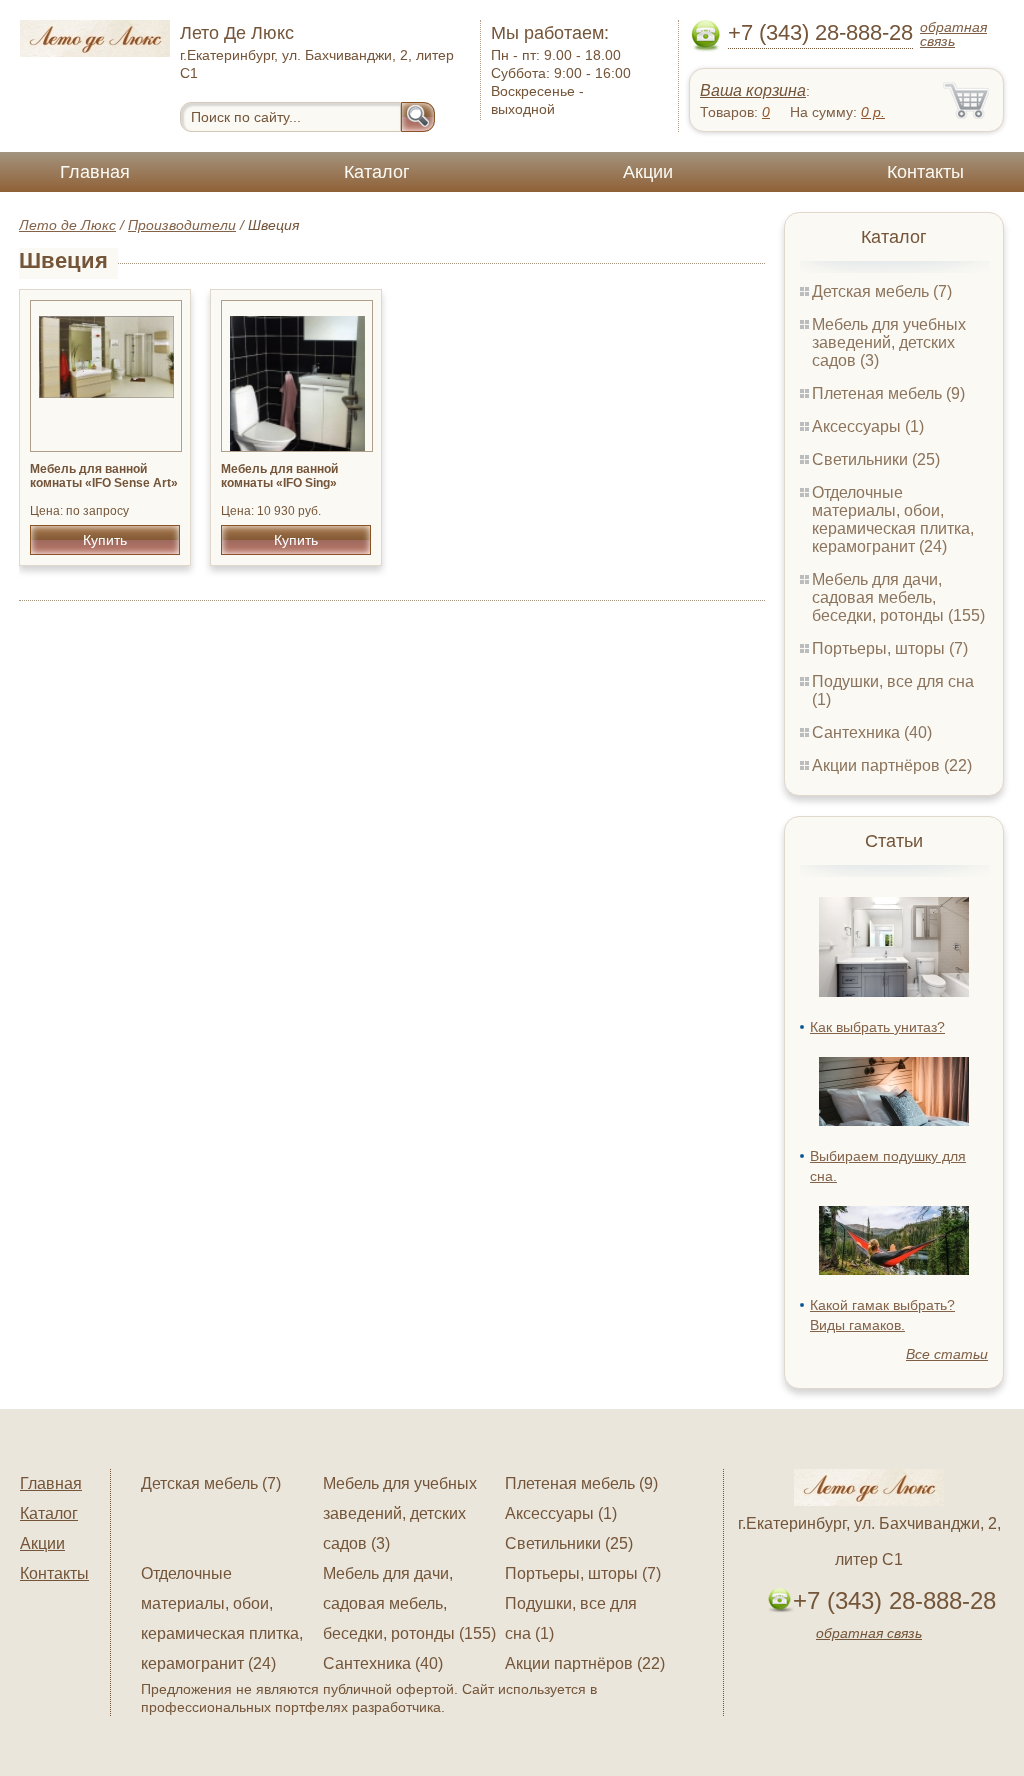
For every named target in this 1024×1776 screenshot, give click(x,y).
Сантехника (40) (872, 732)
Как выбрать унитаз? (877, 1027)
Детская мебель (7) (882, 291)
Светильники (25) (876, 459)
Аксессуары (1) (868, 426)
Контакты (925, 172)
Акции (648, 172)
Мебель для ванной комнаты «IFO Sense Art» (104, 476)
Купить (105, 540)
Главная (95, 172)
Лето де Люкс (67, 225)
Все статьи (947, 1354)
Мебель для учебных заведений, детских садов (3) (889, 342)
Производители (182, 225)
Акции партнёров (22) (892, 765)
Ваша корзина (753, 90)
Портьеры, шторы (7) (890, 648)
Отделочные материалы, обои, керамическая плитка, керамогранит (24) (893, 519)
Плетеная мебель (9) (888, 393)
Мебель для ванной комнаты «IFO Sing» (279, 476)
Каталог (377, 172)
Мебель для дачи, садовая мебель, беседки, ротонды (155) (898, 597)
